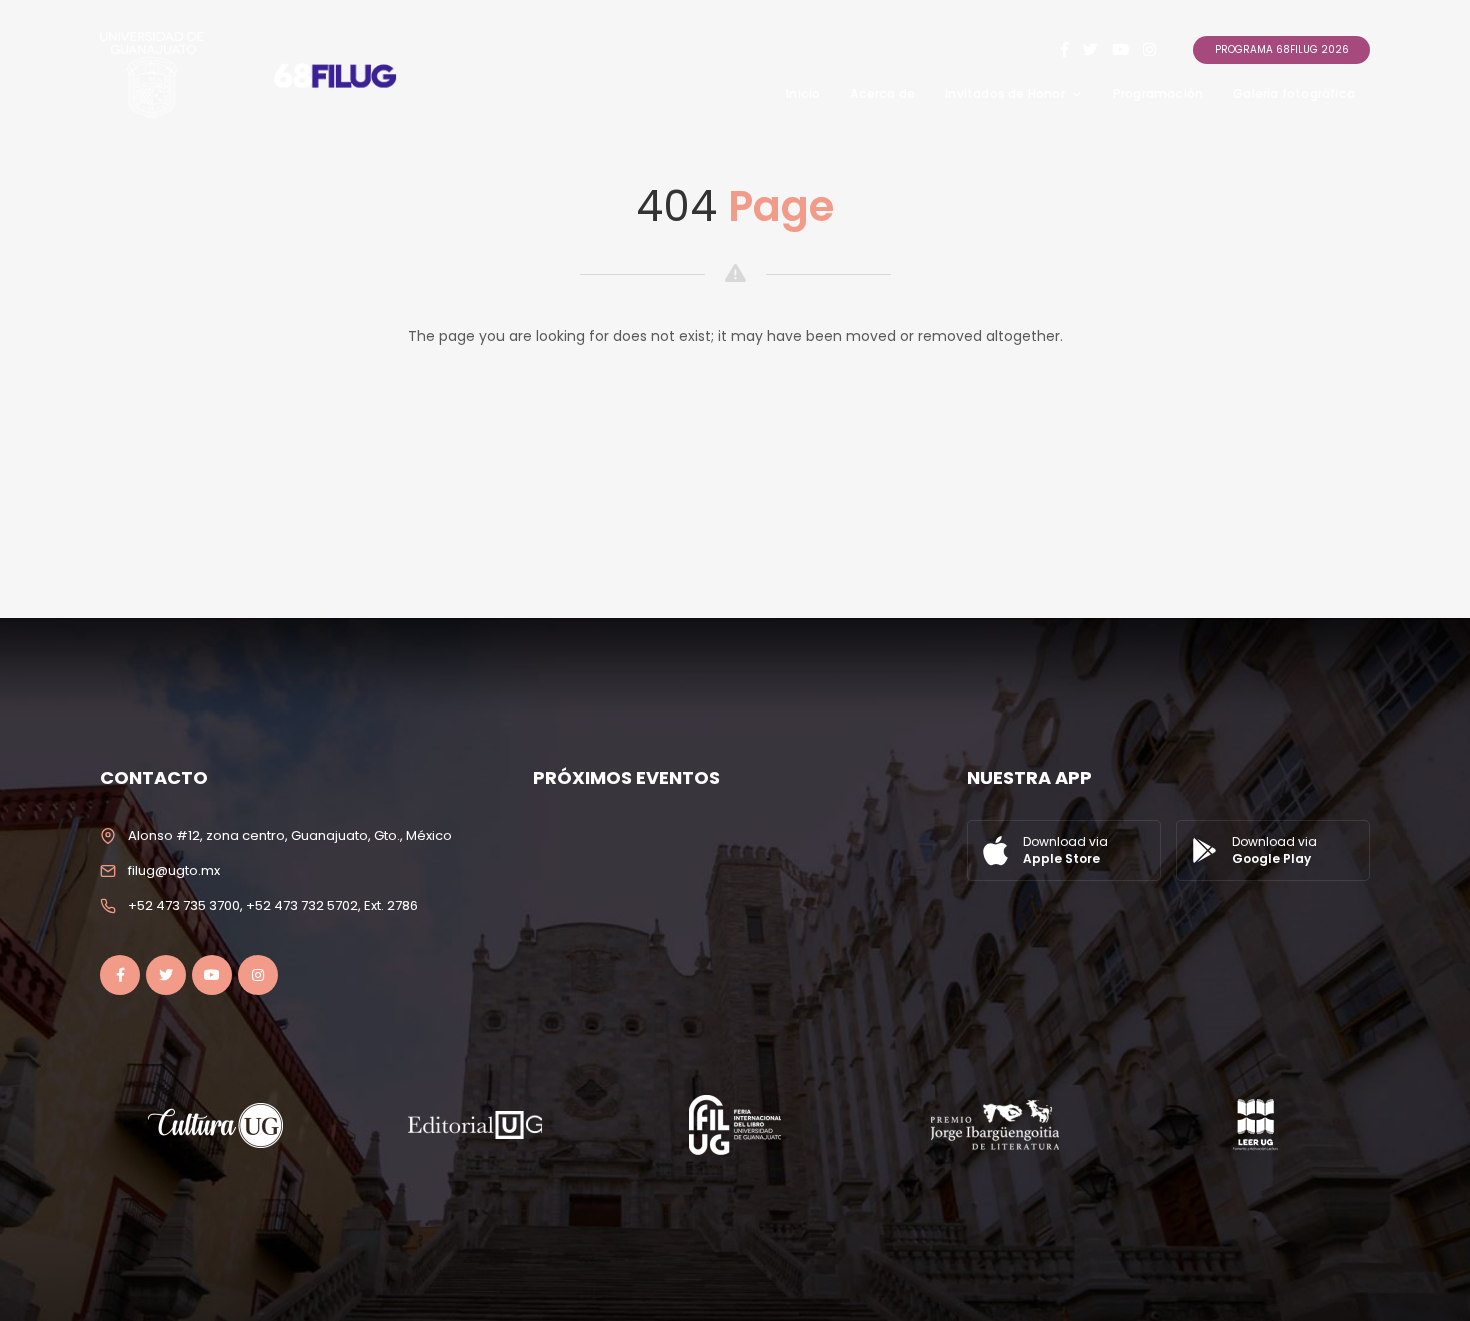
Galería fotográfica (1294, 93)
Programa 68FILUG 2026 (1282, 49)
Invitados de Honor (1005, 93)
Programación (1158, 93)
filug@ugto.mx (174, 870)
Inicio (803, 93)
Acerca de (882, 93)
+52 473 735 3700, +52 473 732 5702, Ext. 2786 (273, 905)
